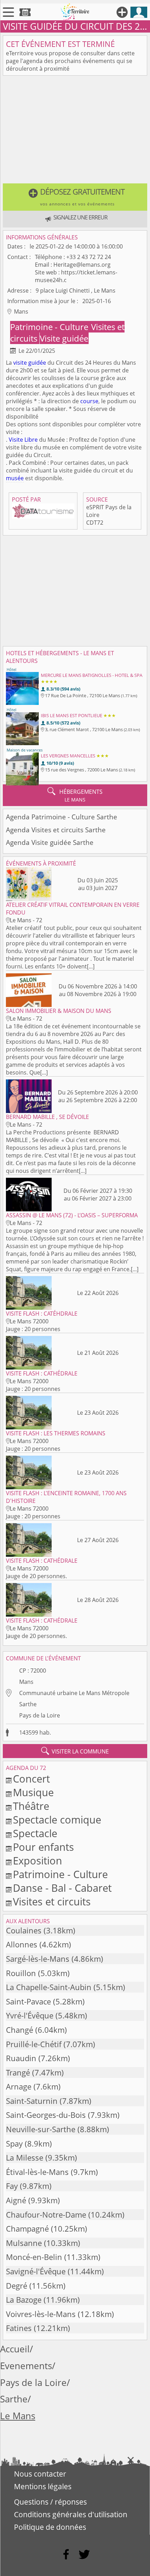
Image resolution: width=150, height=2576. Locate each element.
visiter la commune (75, 1751)
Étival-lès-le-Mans (37, 2172)
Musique (33, 1792)
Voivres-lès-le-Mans (41, 2314)
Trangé (18, 2073)
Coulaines (24, 1930)
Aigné (16, 2200)
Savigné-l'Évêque (36, 2271)
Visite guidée (64, 338)
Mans (26, 1682)
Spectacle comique (57, 1819)
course (89, 401)
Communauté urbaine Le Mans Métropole (74, 1693)
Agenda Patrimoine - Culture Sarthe (62, 817)
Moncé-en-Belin (34, 2257)
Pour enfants (43, 1847)
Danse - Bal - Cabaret (62, 1888)
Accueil (15, 2349)
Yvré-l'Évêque (30, 2015)
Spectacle (35, 1833)
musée (15, 478)
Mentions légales (43, 2486)
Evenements (26, 2366)
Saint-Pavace (28, 2001)
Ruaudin (21, 2058)
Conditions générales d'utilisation (71, 2514)
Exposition (37, 1860)
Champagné (27, 2229)
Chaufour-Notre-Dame (46, 2215)
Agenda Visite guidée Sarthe (50, 842)
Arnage (19, 2087)
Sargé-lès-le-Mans (38, 1959)
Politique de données (50, 2527)
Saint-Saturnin (32, 2101)
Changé (20, 2030)
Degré (17, 2286)
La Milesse (25, 2158)
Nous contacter (40, 2474)
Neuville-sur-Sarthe (41, 2129)
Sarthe (28, 1704)
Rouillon (21, 1973)
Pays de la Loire (40, 1715)
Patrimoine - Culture (50, 327)
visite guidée (30, 363)
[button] (75, 197)
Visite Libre (23, 440)
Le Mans (18, 2416)
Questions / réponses (50, 2502)
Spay (14, 2144)
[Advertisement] (75, 131)
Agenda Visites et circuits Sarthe (56, 830)
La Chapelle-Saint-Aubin (49, 1987)
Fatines (19, 2328)
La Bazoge (24, 2300)
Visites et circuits (52, 1901)
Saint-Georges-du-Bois (46, 2115)
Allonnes (22, 1944)
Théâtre (31, 1806)
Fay (12, 2186)
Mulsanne (24, 2243)
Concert (31, 1779)
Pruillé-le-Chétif (34, 2044)
